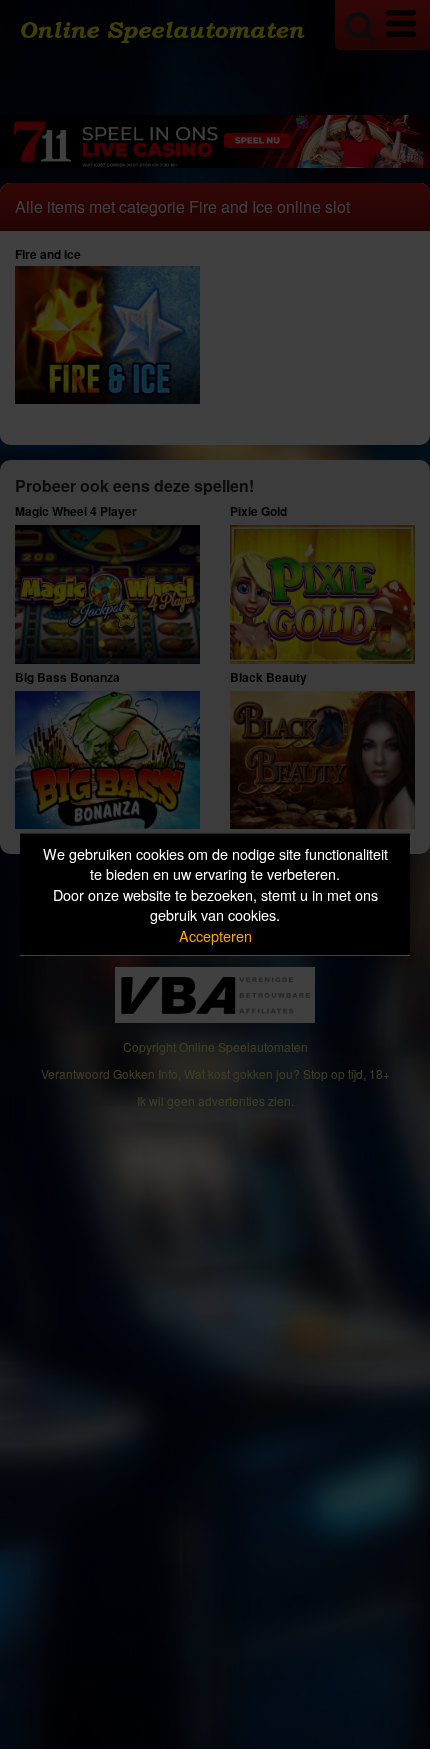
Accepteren (215, 934)
